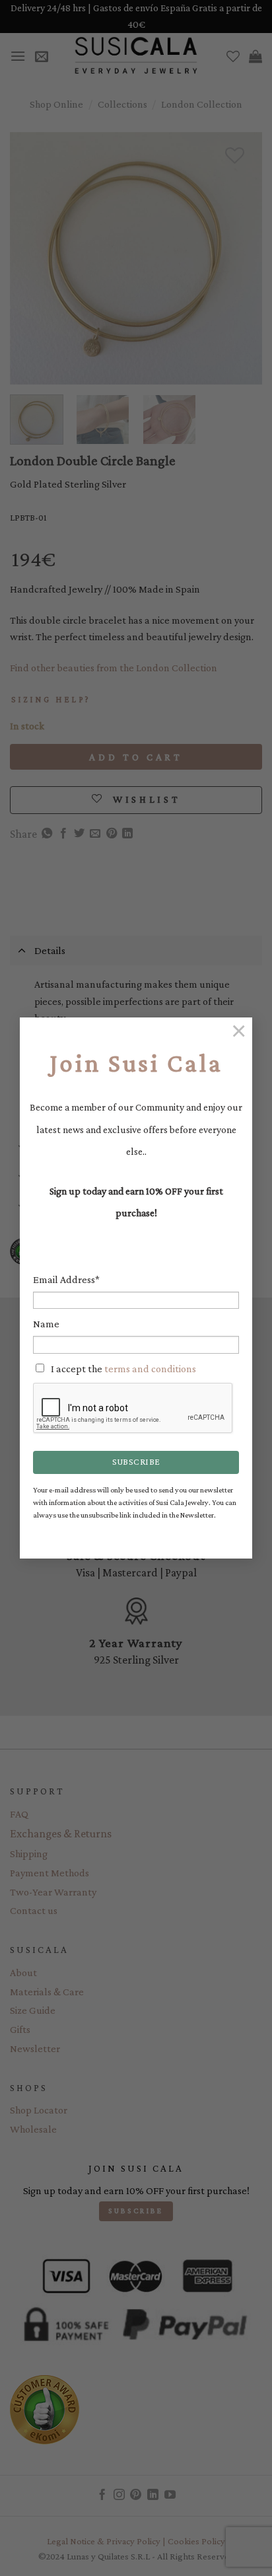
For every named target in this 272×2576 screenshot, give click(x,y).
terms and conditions (150, 1369)
